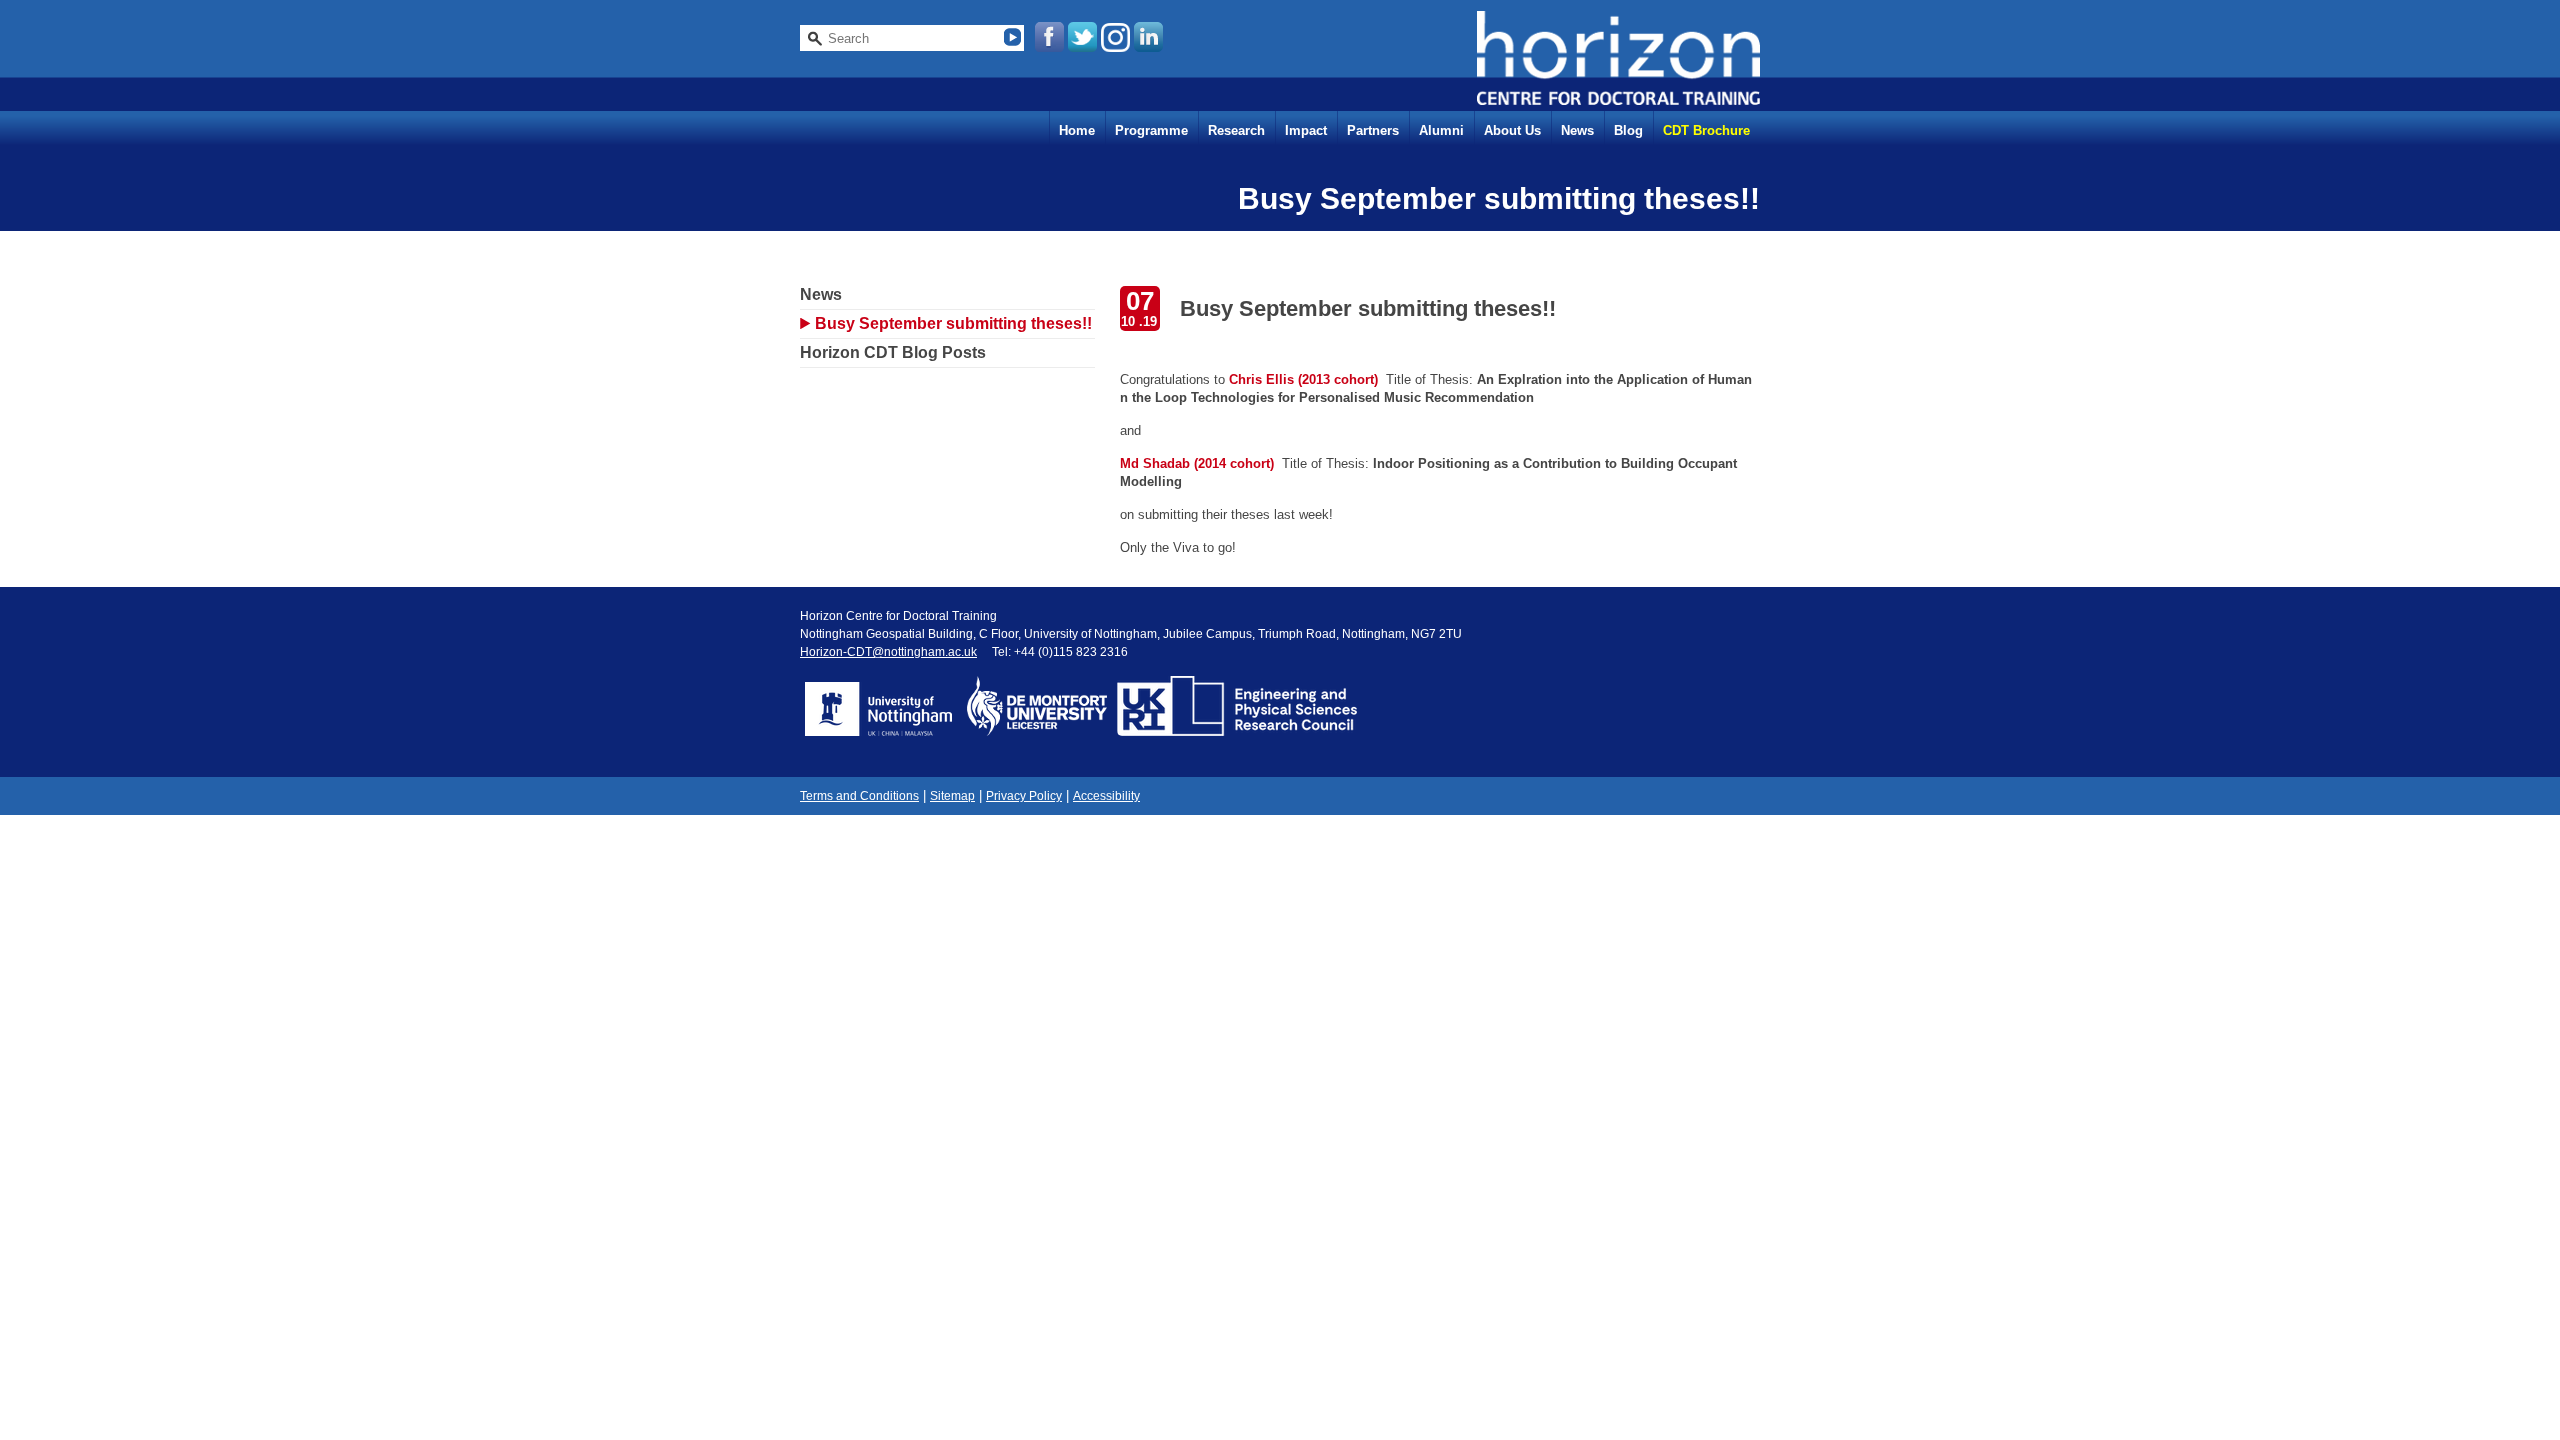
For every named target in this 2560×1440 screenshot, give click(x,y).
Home (1077, 130)
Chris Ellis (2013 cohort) (1301, 379)
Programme (1151, 130)
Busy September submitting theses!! (953, 323)
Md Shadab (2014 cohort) (1197, 463)
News (1577, 130)
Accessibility (1106, 796)
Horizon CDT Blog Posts (893, 352)
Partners (1373, 130)
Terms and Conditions (859, 796)
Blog (1628, 130)
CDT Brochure (1706, 130)
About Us (1512, 130)
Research (1236, 130)
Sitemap (952, 796)
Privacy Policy (1024, 796)
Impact (1306, 130)
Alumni (1441, 130)
